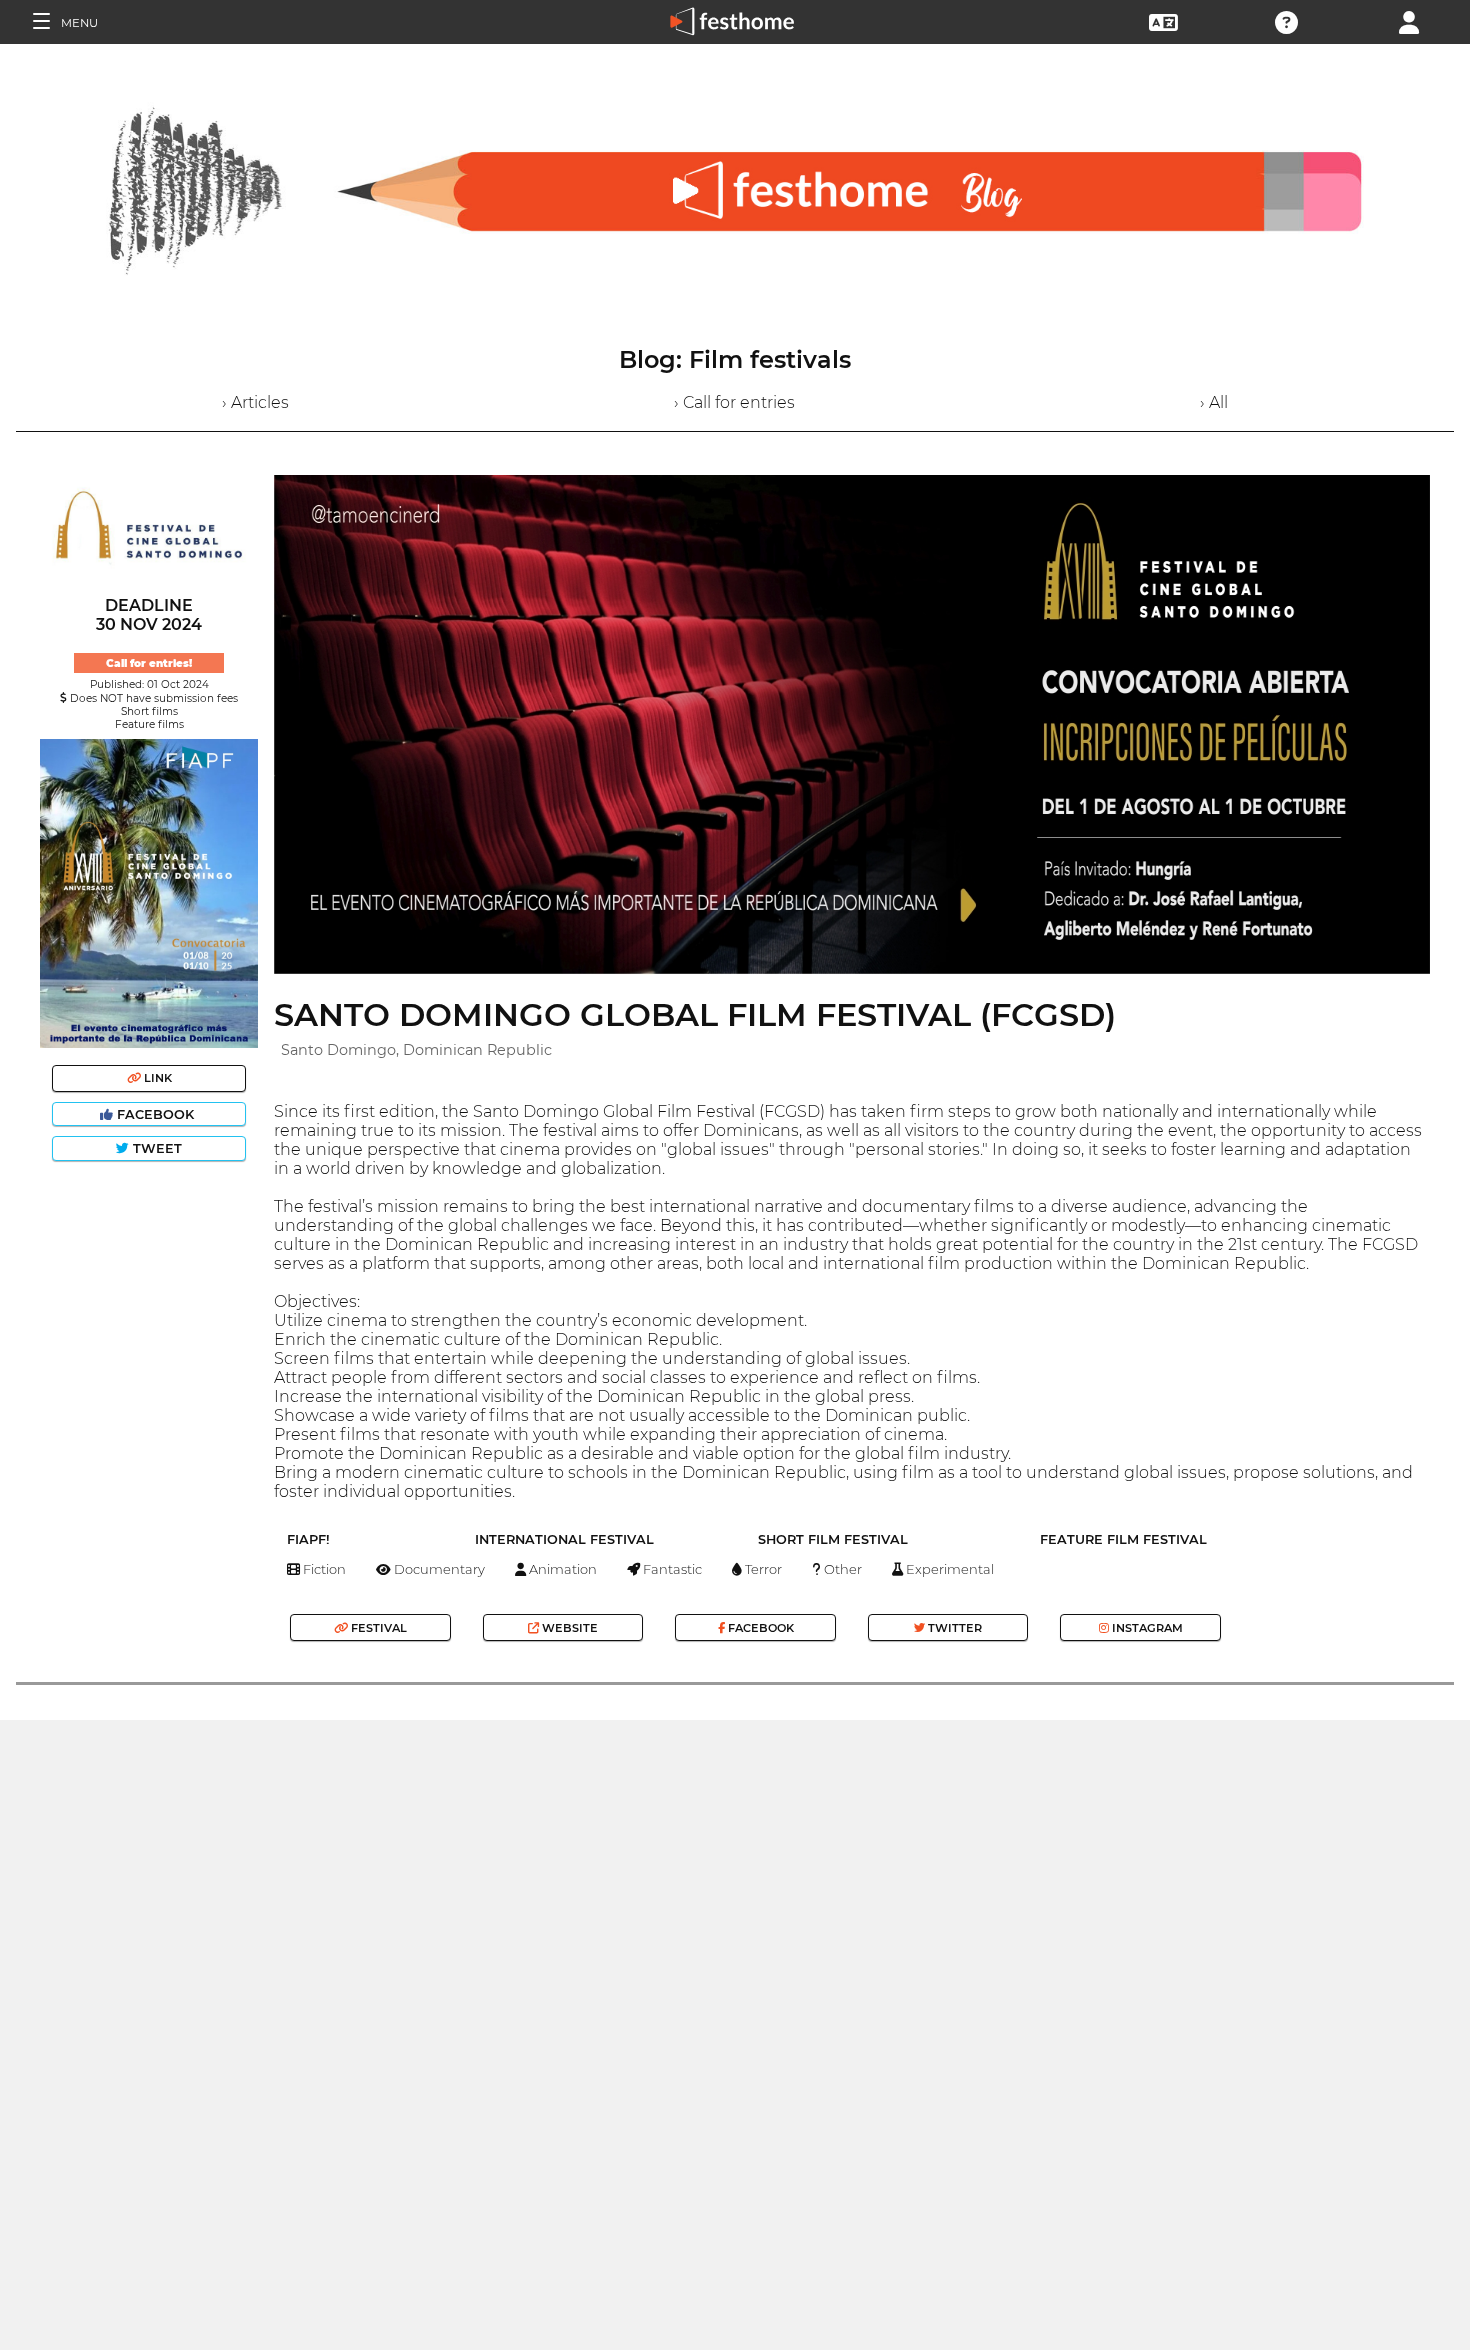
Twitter (953, 1628)
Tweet (155, 1148)
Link (156, 1078)
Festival (377, 1628)
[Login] (1409, 20)
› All (1214, 402)
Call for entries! (149, 663)
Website (568, 1628)
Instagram (1146, 1628)
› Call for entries (734, 402)
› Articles (255, 402)
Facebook (155, 1114)
